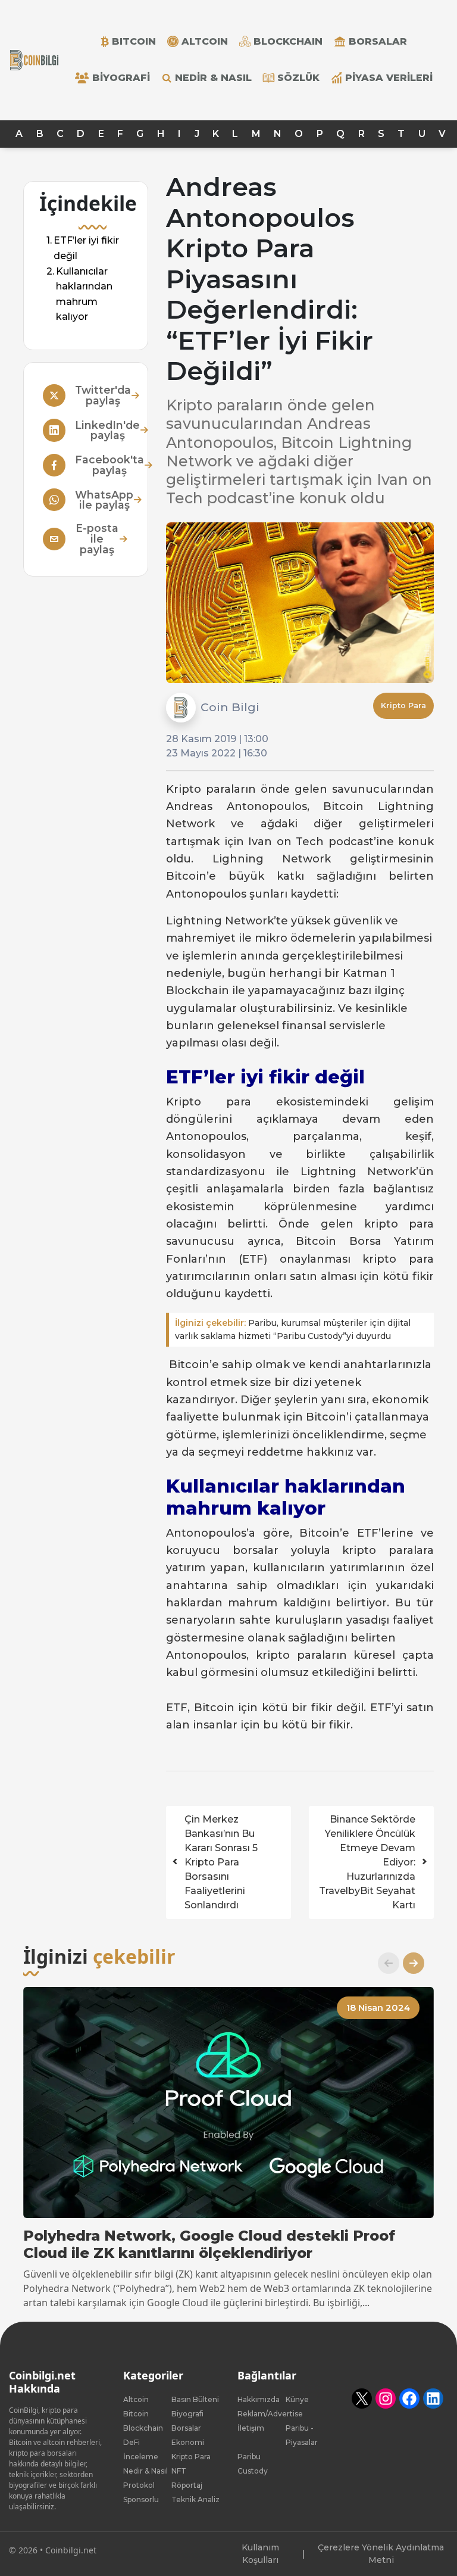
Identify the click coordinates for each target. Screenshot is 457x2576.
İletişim (251, 2428)
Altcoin (136, 2399)
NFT (179, 2471)
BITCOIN (134, 41)
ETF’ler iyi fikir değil (86, 248)
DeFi (132, 2442)
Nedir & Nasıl (213, 78)
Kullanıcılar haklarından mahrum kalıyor (84, 294)
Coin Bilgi (230, 707)
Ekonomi (188, 2442)
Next (409, 1963)
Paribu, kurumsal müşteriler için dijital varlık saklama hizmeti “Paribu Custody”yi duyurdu (293, 1330)
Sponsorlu (141, 2499)
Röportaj (187, 2485)
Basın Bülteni (195, 2399)
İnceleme (141, 2457)
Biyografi (121, 78)
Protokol (139, 2485)
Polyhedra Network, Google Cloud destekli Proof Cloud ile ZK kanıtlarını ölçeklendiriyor (209, 2245)
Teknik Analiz (195, 2499)
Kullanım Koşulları (260, 2554)
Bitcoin (136, 2414)
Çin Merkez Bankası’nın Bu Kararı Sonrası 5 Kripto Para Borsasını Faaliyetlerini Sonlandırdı (221, 1862)
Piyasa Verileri (389, 78)
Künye (297, 2399)
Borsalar (378, 41)
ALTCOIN (205, 41)
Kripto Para (403, 705)
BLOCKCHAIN (288, 41)
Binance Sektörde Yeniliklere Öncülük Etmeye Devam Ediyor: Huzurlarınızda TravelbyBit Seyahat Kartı (367, 1862)
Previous (384, 1963)
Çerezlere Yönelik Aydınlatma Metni (381, 2554)
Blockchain (143, 2428)
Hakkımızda (259, 2399)
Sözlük (298, 78)
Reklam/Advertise (270, 2414)
